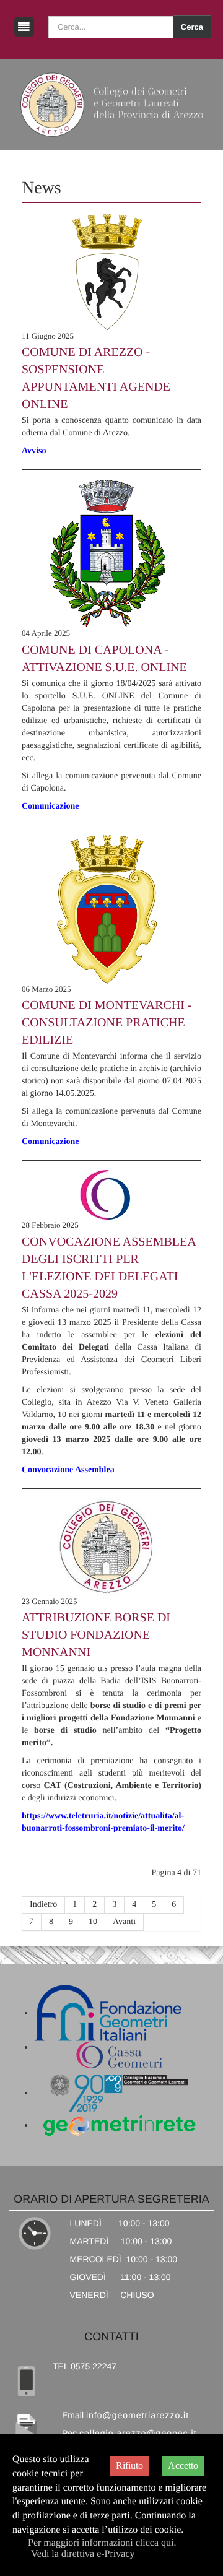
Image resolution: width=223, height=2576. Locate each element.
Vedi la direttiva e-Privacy (83, 2554)
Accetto (183, 2465)
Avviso (34, 451)
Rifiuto (129, 2465)
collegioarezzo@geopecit (138, 2433)
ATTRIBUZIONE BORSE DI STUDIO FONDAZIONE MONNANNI (96, 1635)
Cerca (192, 27)
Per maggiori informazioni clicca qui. (102, 2543)
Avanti (124, 1922)
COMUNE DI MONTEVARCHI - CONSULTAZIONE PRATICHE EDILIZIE (107, 1023)
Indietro (43, 1905)
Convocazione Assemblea (68, 1470)
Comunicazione (50, 806)
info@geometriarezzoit (138, 2415)
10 (93, 1922)
